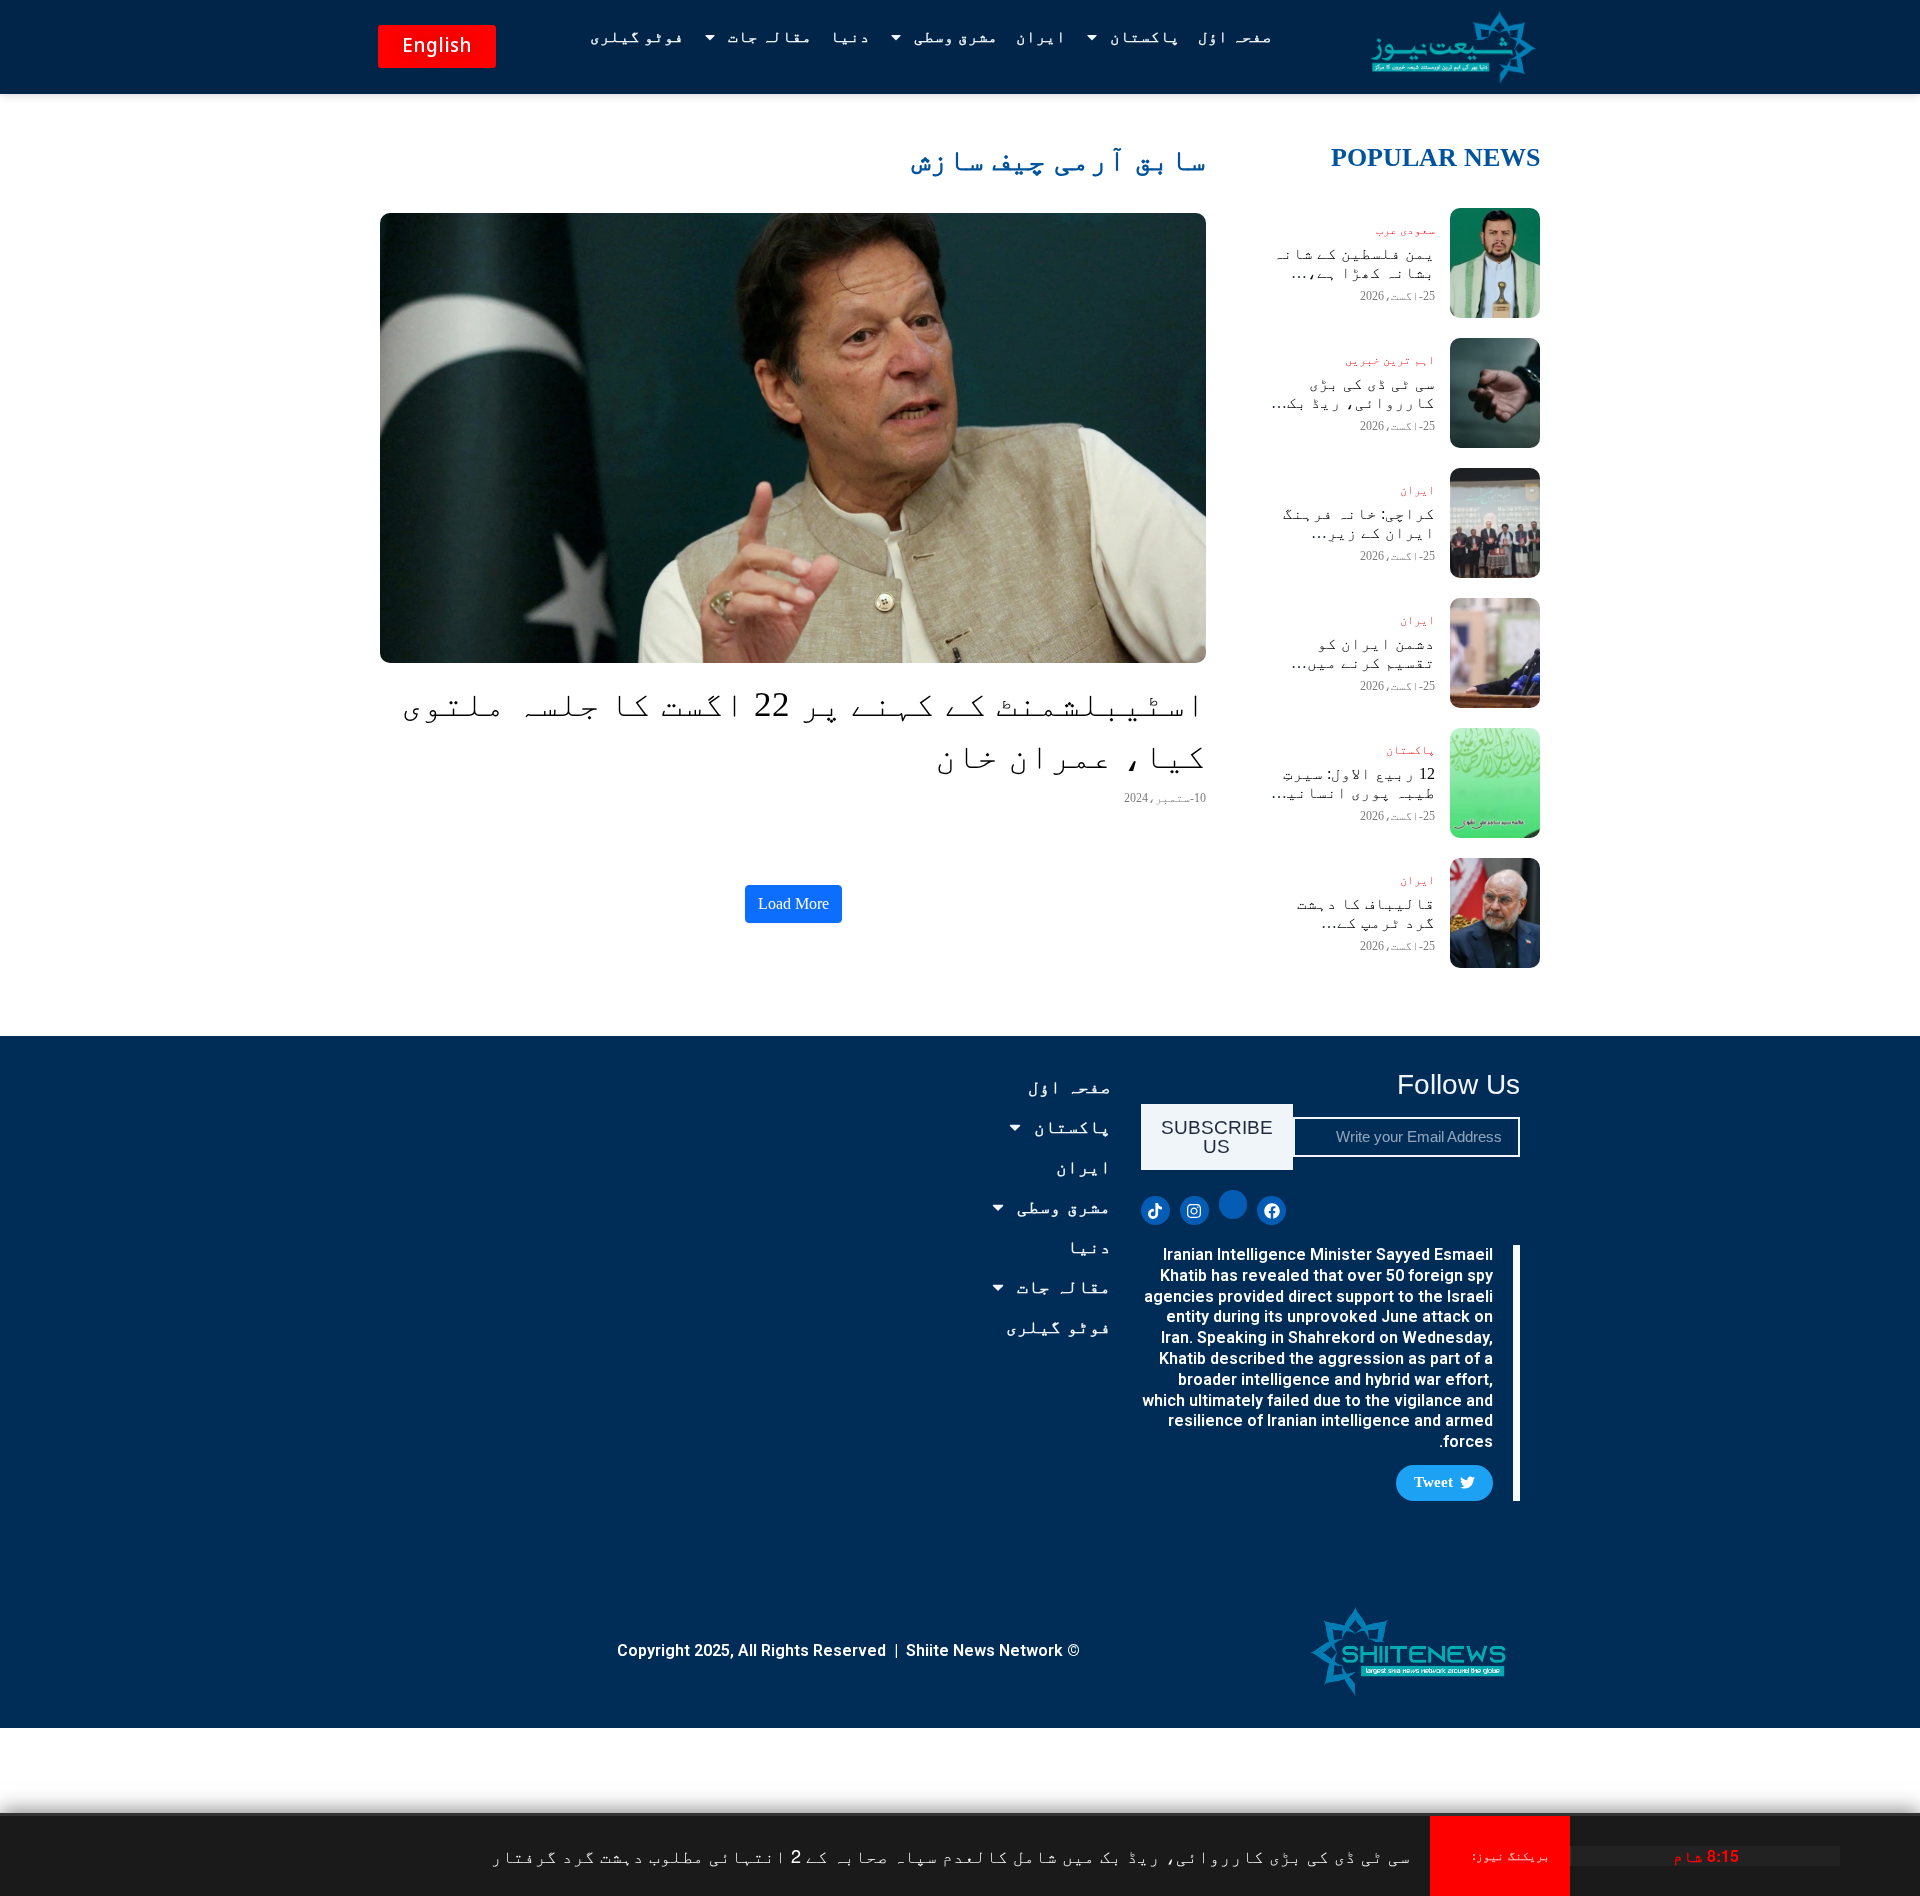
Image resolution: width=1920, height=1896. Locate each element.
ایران (1041, 36)
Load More (793, 903)
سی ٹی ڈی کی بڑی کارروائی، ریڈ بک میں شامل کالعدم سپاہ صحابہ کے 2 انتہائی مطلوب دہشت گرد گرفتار (950, 1855)
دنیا (850, 36)
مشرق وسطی (956, 36)
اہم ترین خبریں (1390, 360)
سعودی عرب (1405, 230)
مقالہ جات (770, 36)
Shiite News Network (984, 1650)
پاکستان (1145, 36)
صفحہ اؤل (1235, 36)
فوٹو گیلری (637, 36)
